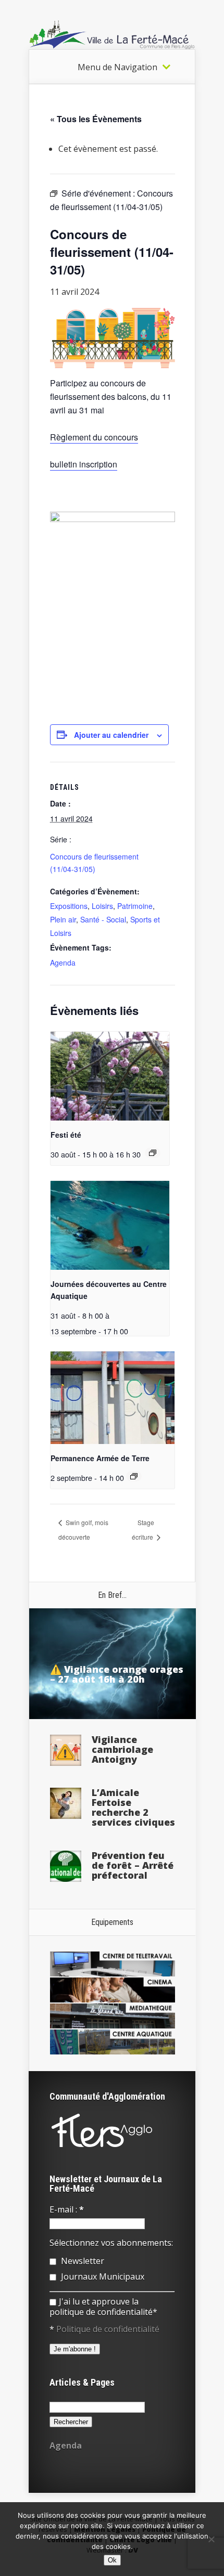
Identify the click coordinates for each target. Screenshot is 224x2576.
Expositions (69, 906)
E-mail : (67, 2209)
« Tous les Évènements (96, 119)
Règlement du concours (94, 437)
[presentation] (110, 1076)
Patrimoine (135, 906)
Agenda (63, 962)
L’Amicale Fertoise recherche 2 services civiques (133, 1807)
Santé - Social (103, 919)
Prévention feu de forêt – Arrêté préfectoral (133, 1865)
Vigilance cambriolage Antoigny (122, 1749)
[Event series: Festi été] (153, 1153)
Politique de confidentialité (108, 2329)
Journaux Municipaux (102, 2276)
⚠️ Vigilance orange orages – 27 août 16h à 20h (117, 1674)
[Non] (211, 2539)
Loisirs (102, 906)
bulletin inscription (84, 464)
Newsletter (82, 2261)
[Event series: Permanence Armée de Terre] (134, 1476)
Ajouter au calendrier (111, 735)
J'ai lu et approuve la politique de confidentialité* (103, 2307)
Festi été (66, 1135)
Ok (112, 2560)
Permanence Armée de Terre (100, 1458)
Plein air (63, 919)
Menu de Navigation (117, 67)
